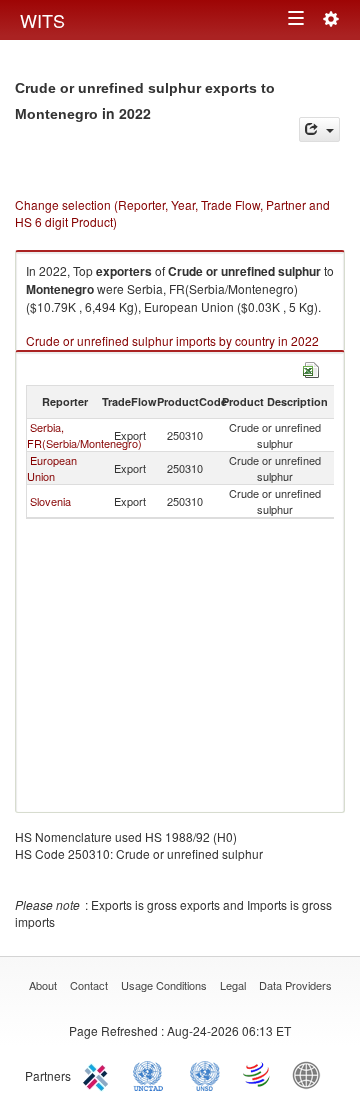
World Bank (311, 1074)
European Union (52, 468)
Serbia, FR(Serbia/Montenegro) (84, 435)
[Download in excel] (311, 367)
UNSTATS (205, 1074)
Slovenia (50, 501)
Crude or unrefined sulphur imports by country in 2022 (172, 340)
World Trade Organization (258, 1074)
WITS (42, 20)
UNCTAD (152, 1074)
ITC (99, 1074)
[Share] (319, 129)
